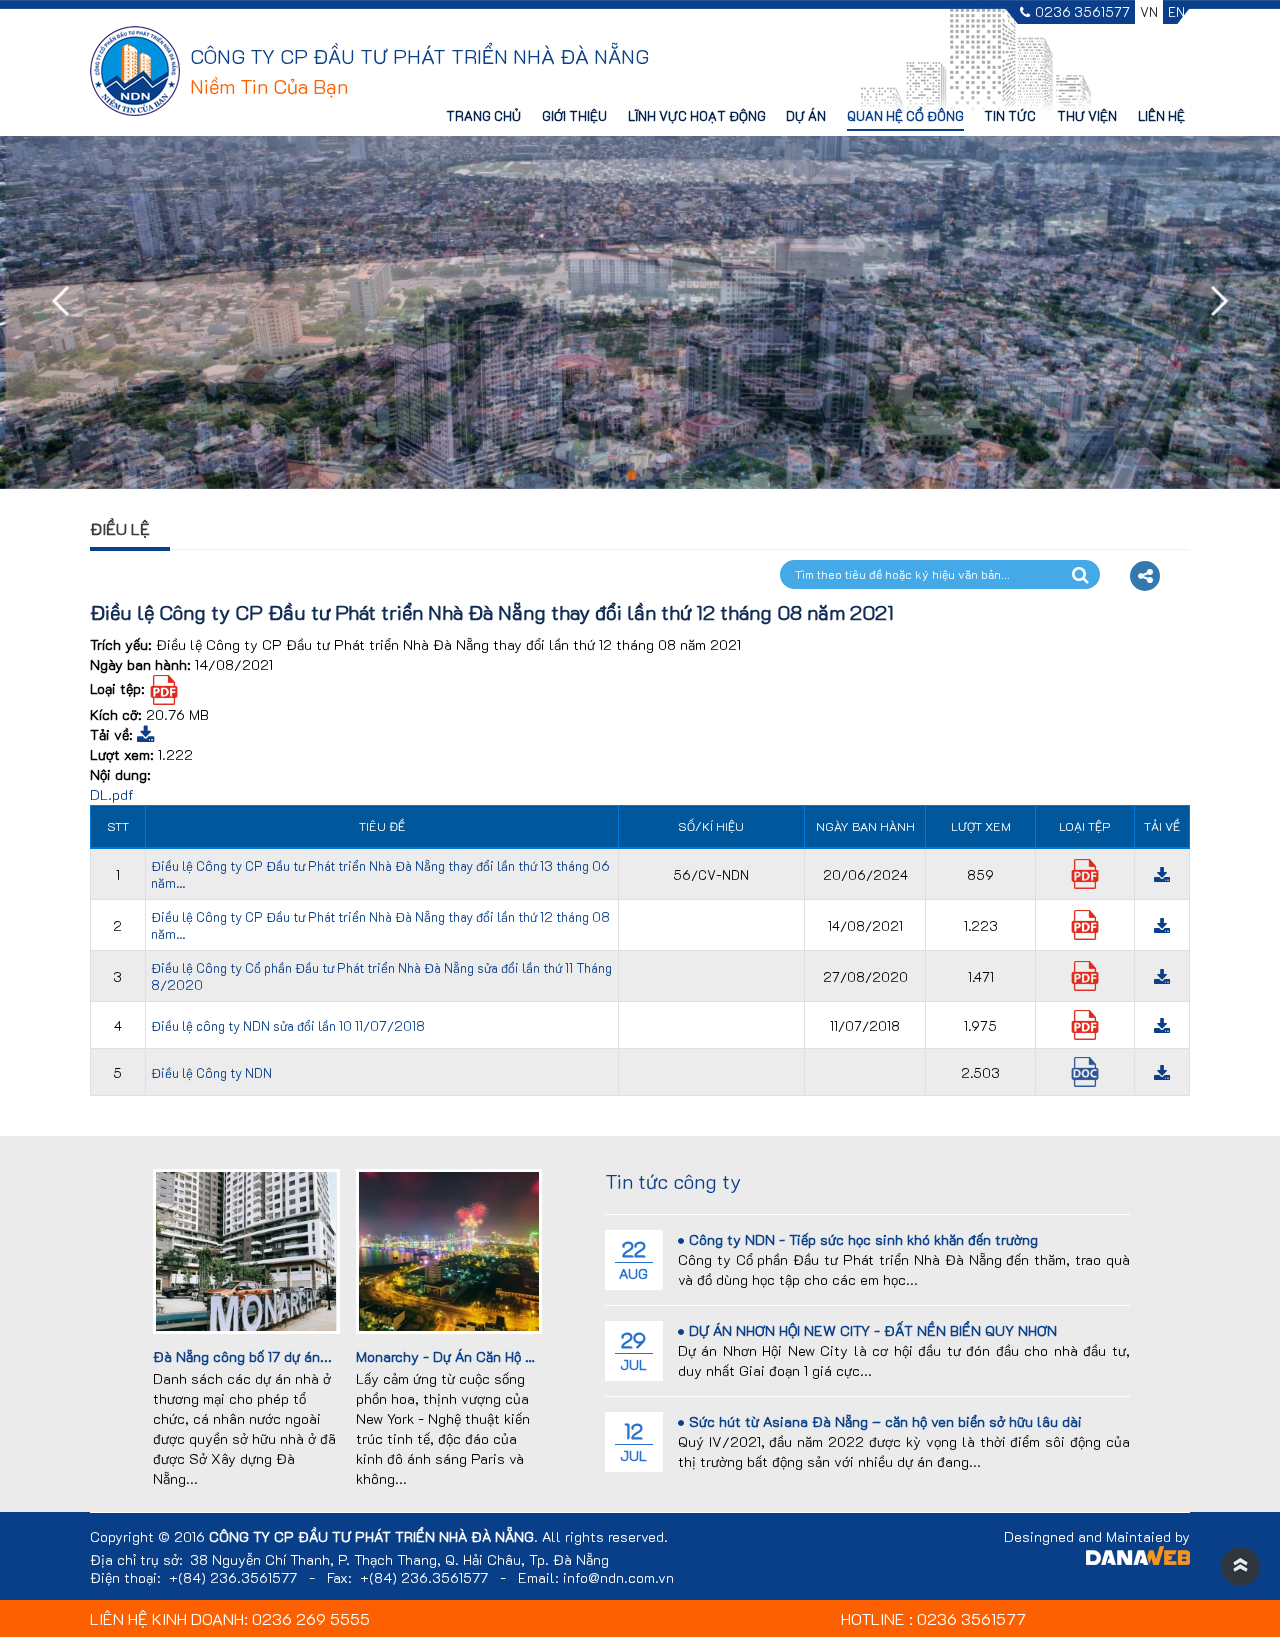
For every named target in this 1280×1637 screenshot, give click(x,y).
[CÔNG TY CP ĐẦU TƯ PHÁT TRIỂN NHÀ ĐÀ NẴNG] (135, 69)
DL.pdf (112, 794)
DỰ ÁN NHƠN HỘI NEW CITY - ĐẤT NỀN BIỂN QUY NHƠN (873, 1330)
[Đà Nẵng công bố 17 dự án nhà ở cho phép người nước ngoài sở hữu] (246, 1249)
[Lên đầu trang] (1240, 1567)
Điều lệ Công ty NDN (211, 1072)
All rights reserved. (605, 1537)
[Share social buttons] (1145, 576)
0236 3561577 (1082, 12)
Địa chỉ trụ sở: (136, 1560)
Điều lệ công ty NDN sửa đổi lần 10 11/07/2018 (288, 1025)
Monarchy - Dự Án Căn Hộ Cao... (459, 1356)
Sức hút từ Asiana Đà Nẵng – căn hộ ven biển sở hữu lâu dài (885, 1421)
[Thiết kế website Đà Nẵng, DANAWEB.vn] (1138, 1558)
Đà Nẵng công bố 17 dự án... (242, 1356)
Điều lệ (120, 528)
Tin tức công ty (673, 1181)
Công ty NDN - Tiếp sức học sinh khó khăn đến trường (863, 1239)
